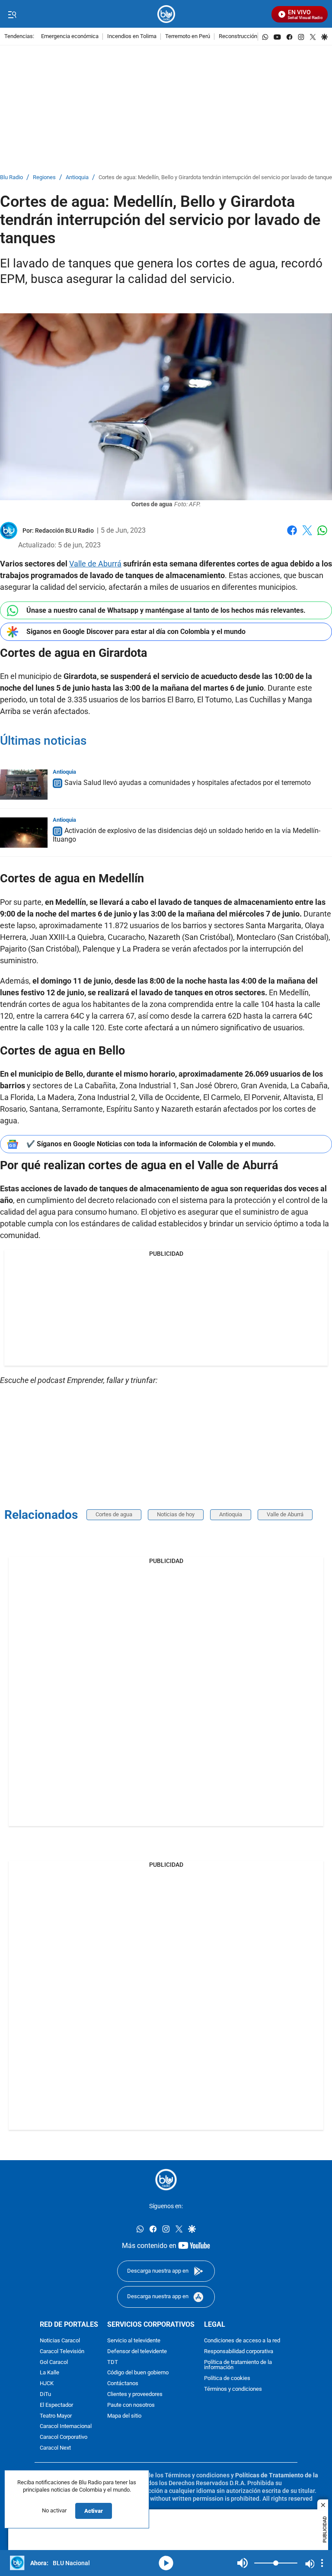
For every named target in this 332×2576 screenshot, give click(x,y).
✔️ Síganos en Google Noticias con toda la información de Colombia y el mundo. (151, 1144)
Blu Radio (11, 178)
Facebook (292, 535)
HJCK (47, 2384)
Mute (243, 2563)
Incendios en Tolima (132, 37)
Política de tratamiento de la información (238, 2365)
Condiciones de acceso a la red (242, 2341)
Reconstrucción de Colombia (254, 37)
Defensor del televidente (137, 2352)
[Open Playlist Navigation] (322, 2563)
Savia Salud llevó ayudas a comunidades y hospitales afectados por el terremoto (188, 783)
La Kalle (49, 2373)
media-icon (166, 2563)
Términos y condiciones (233, 2389)
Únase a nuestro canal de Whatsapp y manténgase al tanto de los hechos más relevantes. (166, 610)
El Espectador (56, 2405)
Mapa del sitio (124, 2416)
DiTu (45, 2394)
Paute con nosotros (131, 2405)
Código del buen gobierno (138, 2373)
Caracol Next (55, 2448)
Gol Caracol (54, 2362)
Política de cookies (227, 2378)
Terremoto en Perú (188, 37)
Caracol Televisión (62, 2352)
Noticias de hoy (176, 1514)
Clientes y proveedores (135, 2394)
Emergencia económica (70, 37)
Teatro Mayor (56, 2416)
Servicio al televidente (134, 2341)
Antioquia (77, 178)
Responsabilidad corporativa (239, 2352)
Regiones (44, 178)
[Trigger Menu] (12, 14)
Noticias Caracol (60, 2341)
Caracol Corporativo (64, 2437)
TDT (113, 2362)
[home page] (166, 14)
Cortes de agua (114, 1514)
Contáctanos (123, 2384)
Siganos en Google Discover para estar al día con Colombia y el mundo (136, 632)
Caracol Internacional (66, 2426)
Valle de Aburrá (95, 564)
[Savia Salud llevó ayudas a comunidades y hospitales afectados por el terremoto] (24, 785)
